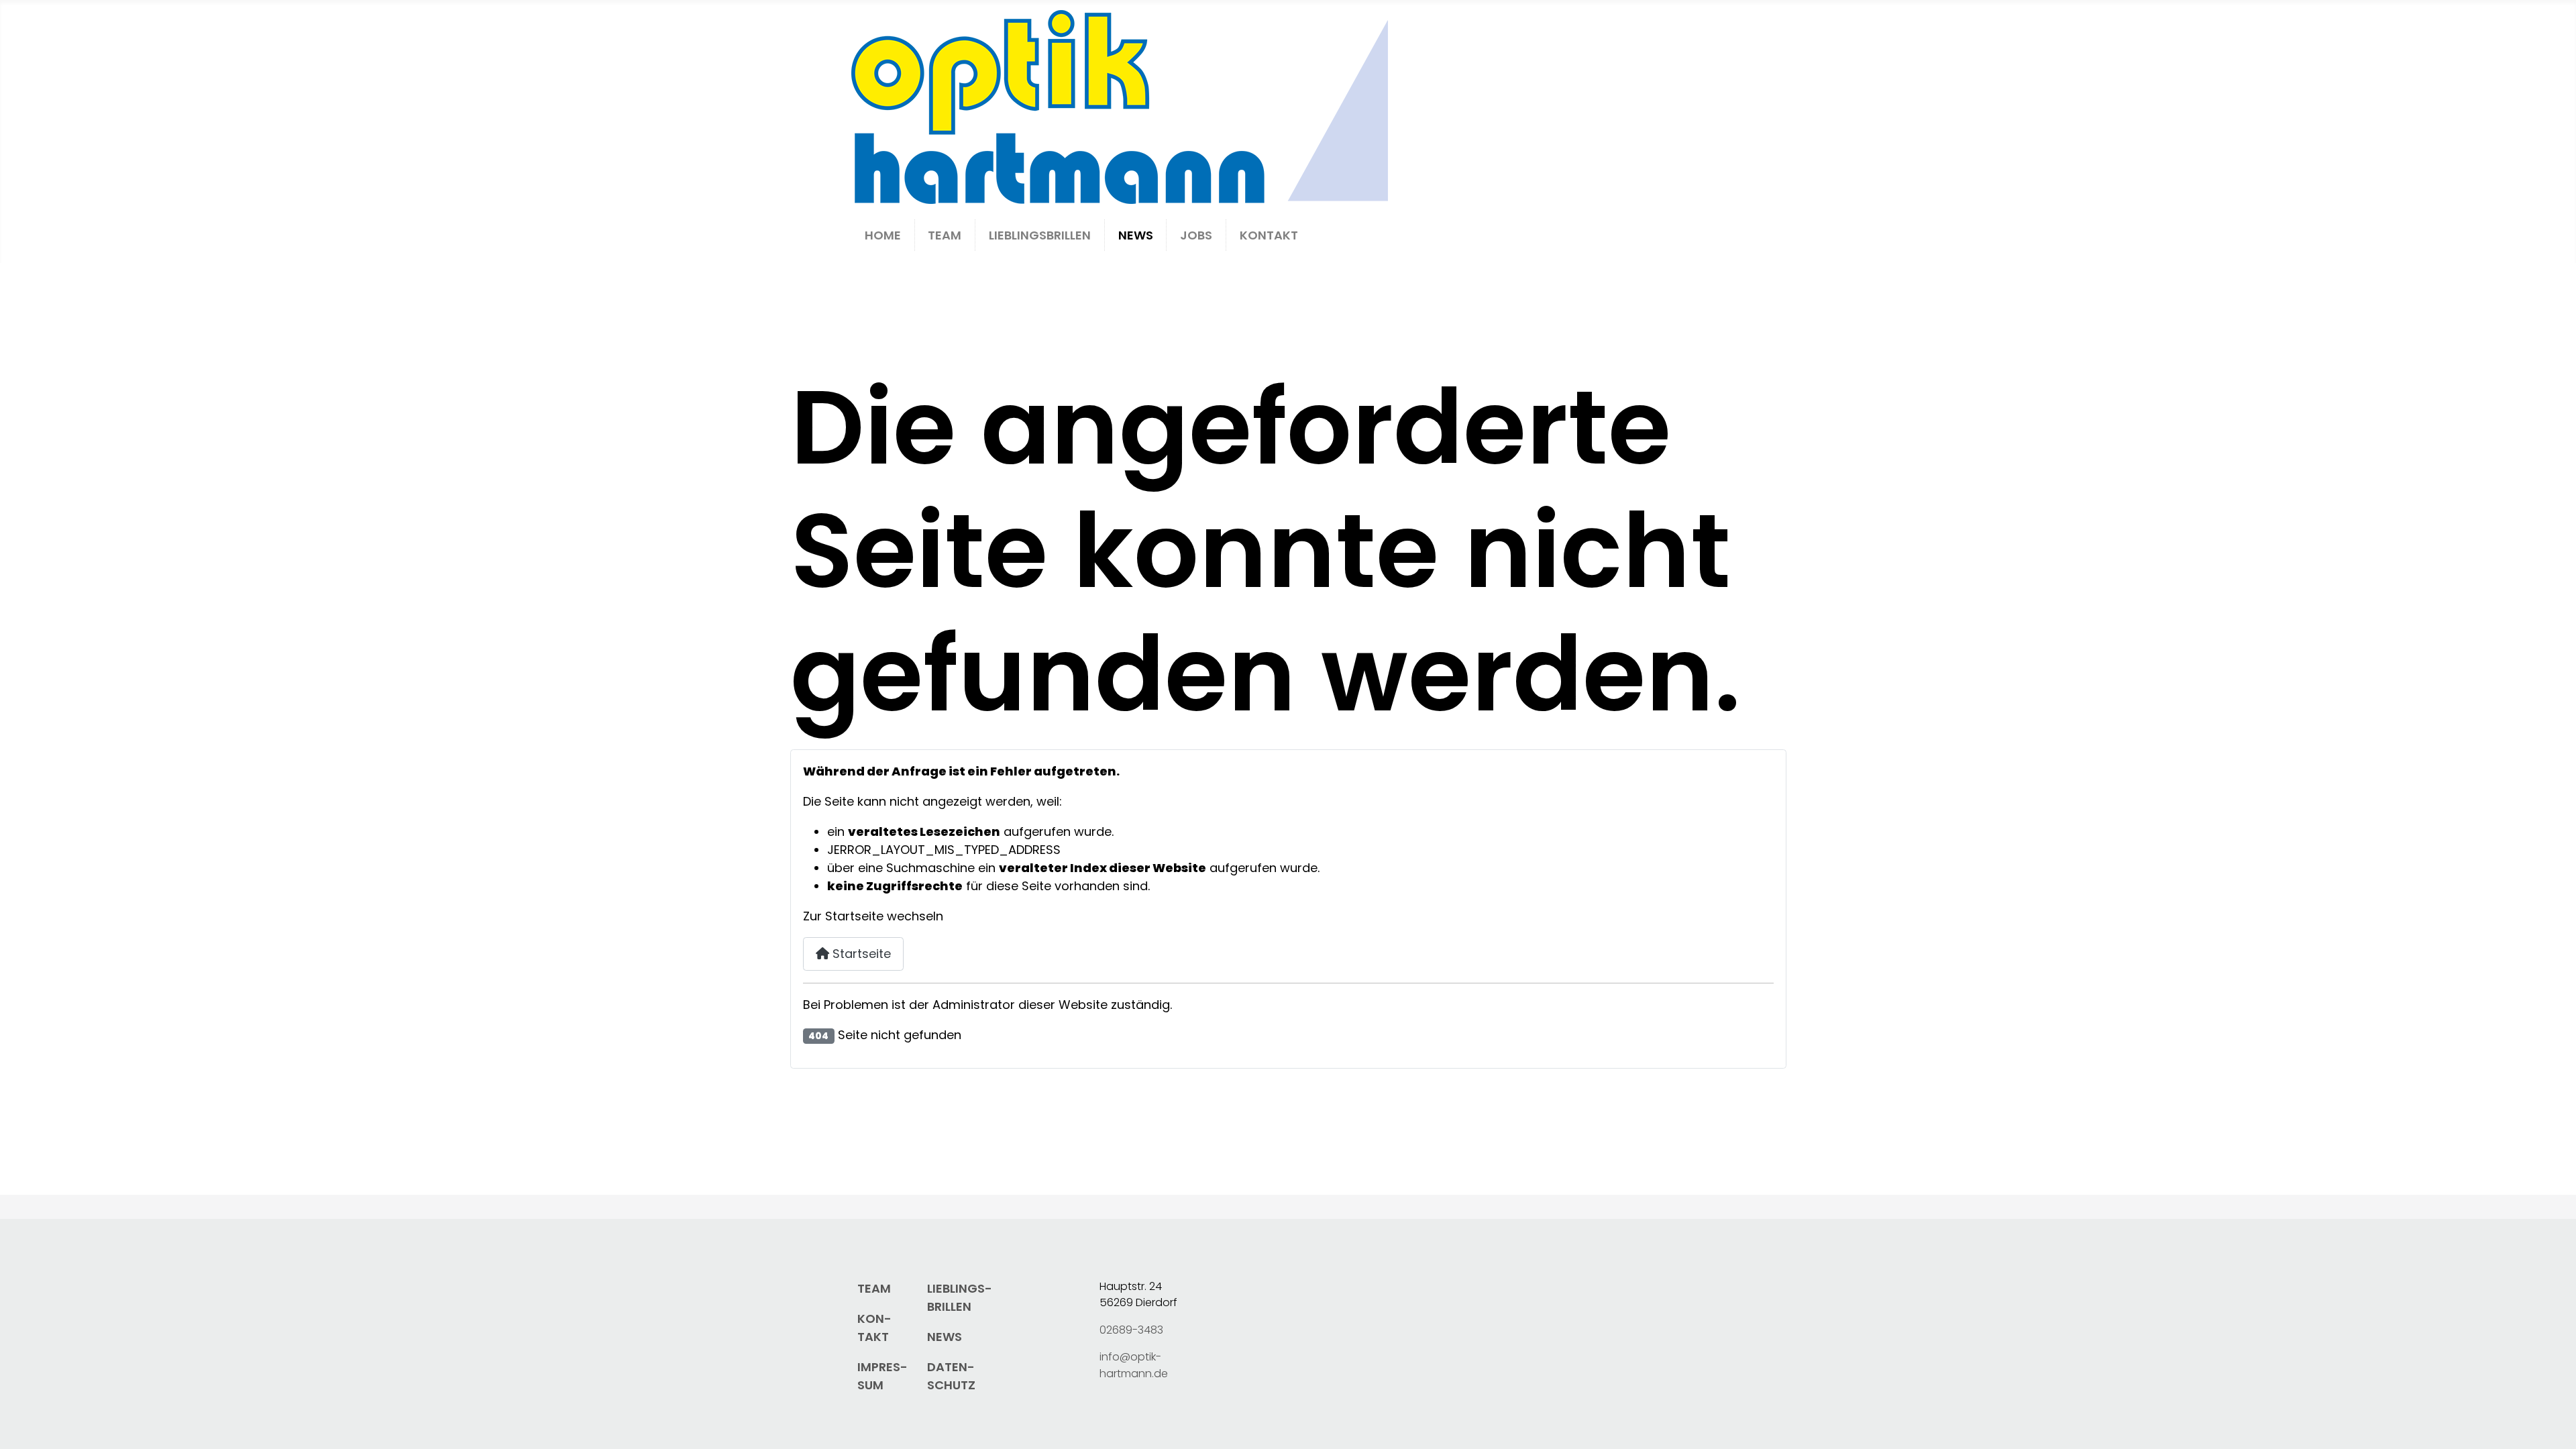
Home (883, 235)
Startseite (860, 954)
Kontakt (1269, 235)
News (1136, 235)
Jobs (1196, 235)
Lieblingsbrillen (1040, 235)
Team (945, 235)
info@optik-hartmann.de (1134, 1365)
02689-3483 (1131, 1330)
